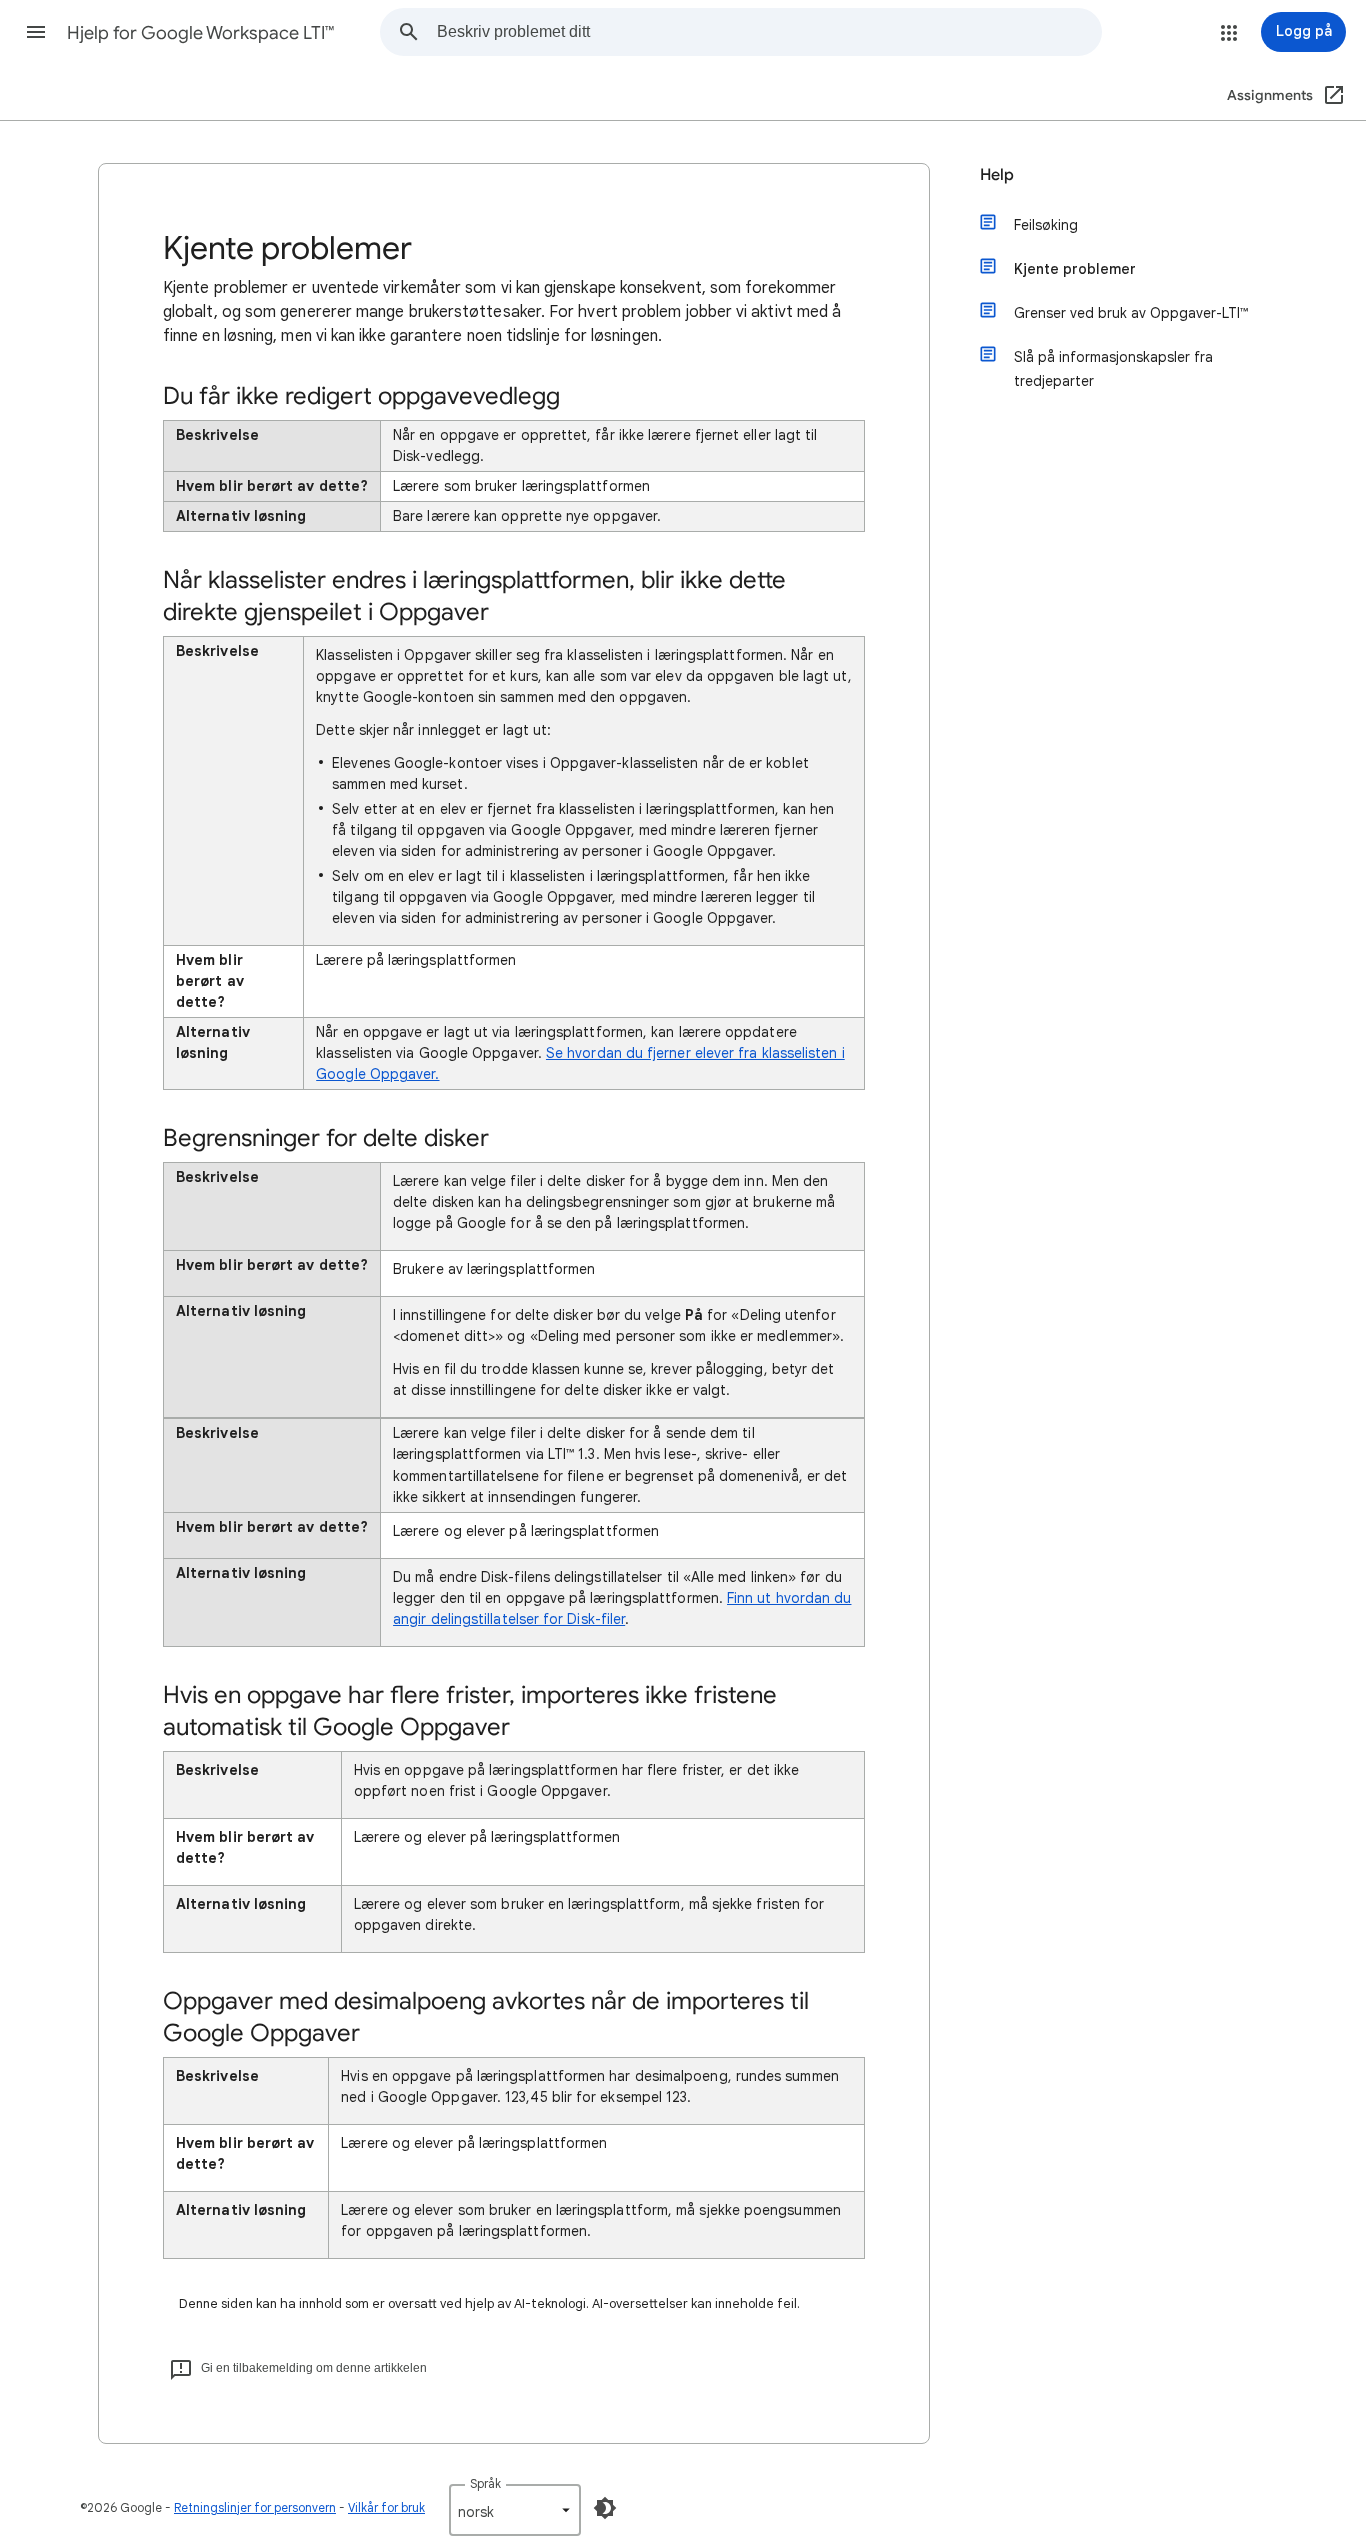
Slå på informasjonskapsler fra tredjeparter (1113, 369)
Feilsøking (1046, 225)
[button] (36, 32)
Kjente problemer (1075, 269)
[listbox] (515, 2510)
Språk (485, 2483)
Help (997, 175)
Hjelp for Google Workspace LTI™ (200, 33)
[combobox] (769, 32)
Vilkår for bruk (386, 2507)
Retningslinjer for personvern (255, 2507)
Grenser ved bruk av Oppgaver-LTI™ (1131, 313)
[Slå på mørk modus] (605, 2508)
